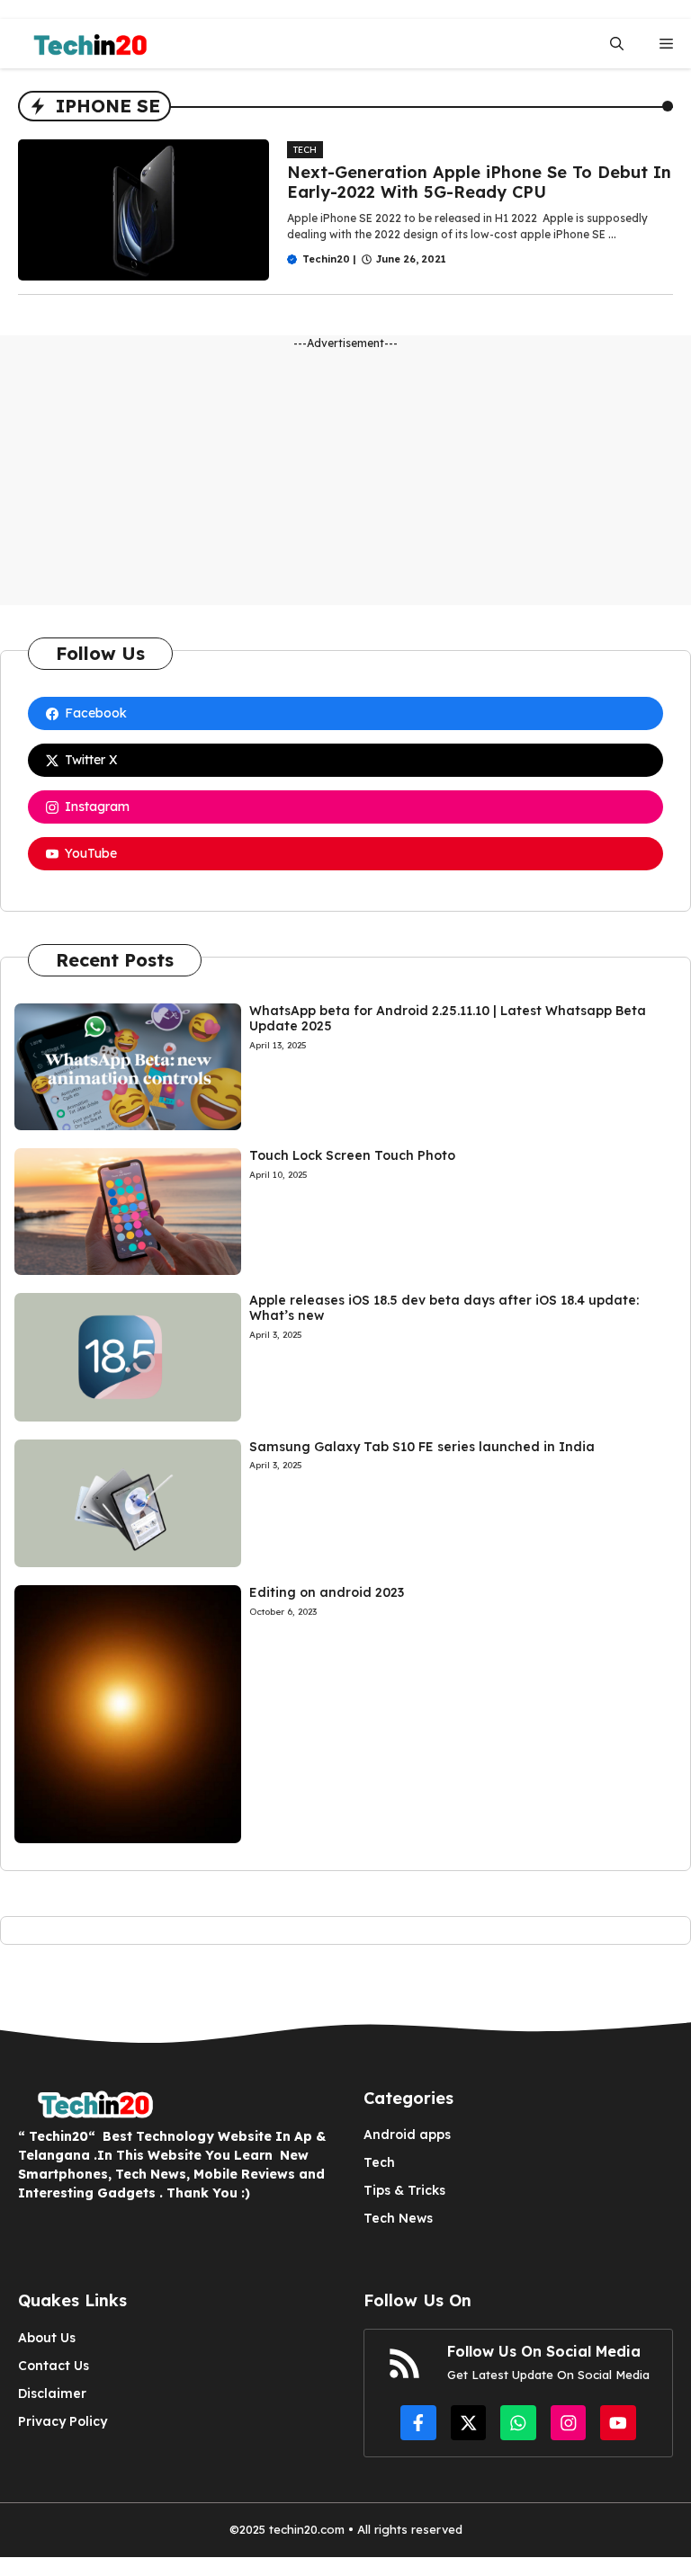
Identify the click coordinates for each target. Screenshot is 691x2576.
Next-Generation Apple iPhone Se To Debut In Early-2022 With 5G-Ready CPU (479, 182)
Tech (305, 150)
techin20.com (305, 2529)
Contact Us (54, 2366)
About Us (47, 2338)
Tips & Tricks (404, 2190)
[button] (617, 44)
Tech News (398, 2218)
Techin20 (326, 259)
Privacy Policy (63, 2421)
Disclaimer (52, 2393)
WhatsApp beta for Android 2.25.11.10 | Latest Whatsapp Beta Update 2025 (448, 1018)
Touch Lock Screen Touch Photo (352, 1155)
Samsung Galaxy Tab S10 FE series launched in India (422, 1447)
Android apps (407, 2135)
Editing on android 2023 (327, 1592)
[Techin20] (85, 44)
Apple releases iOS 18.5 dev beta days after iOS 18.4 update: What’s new (444, 1308)
